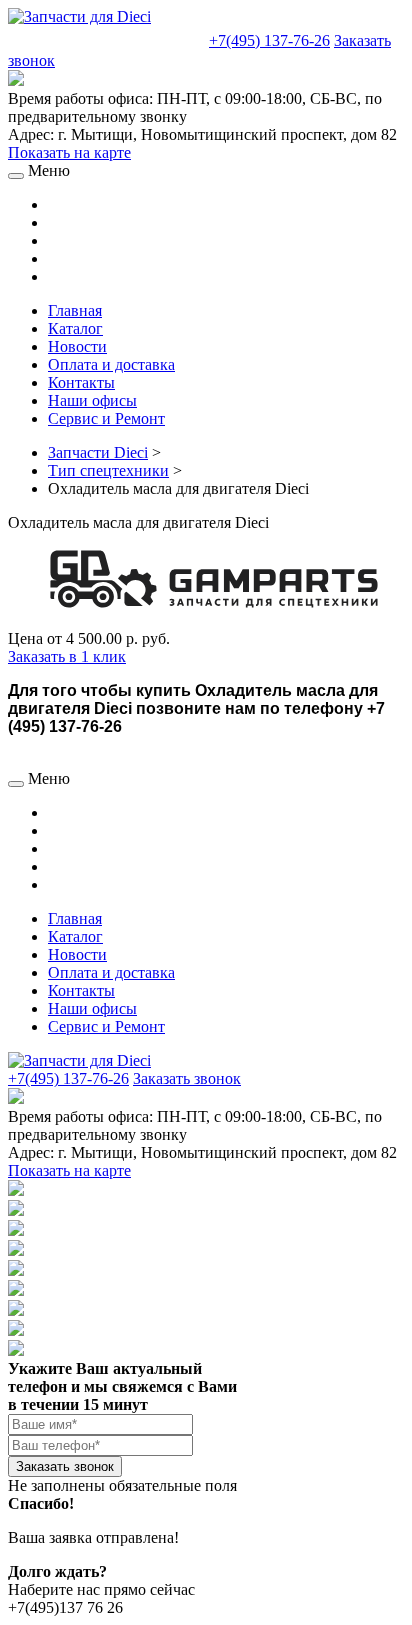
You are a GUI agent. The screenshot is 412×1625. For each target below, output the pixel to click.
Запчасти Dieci (98, 452)
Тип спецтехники (108, 470)
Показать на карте (69, 152)
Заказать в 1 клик (67, 656)
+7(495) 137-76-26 (269, 40)
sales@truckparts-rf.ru (106, 38)
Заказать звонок (187, 1078)
